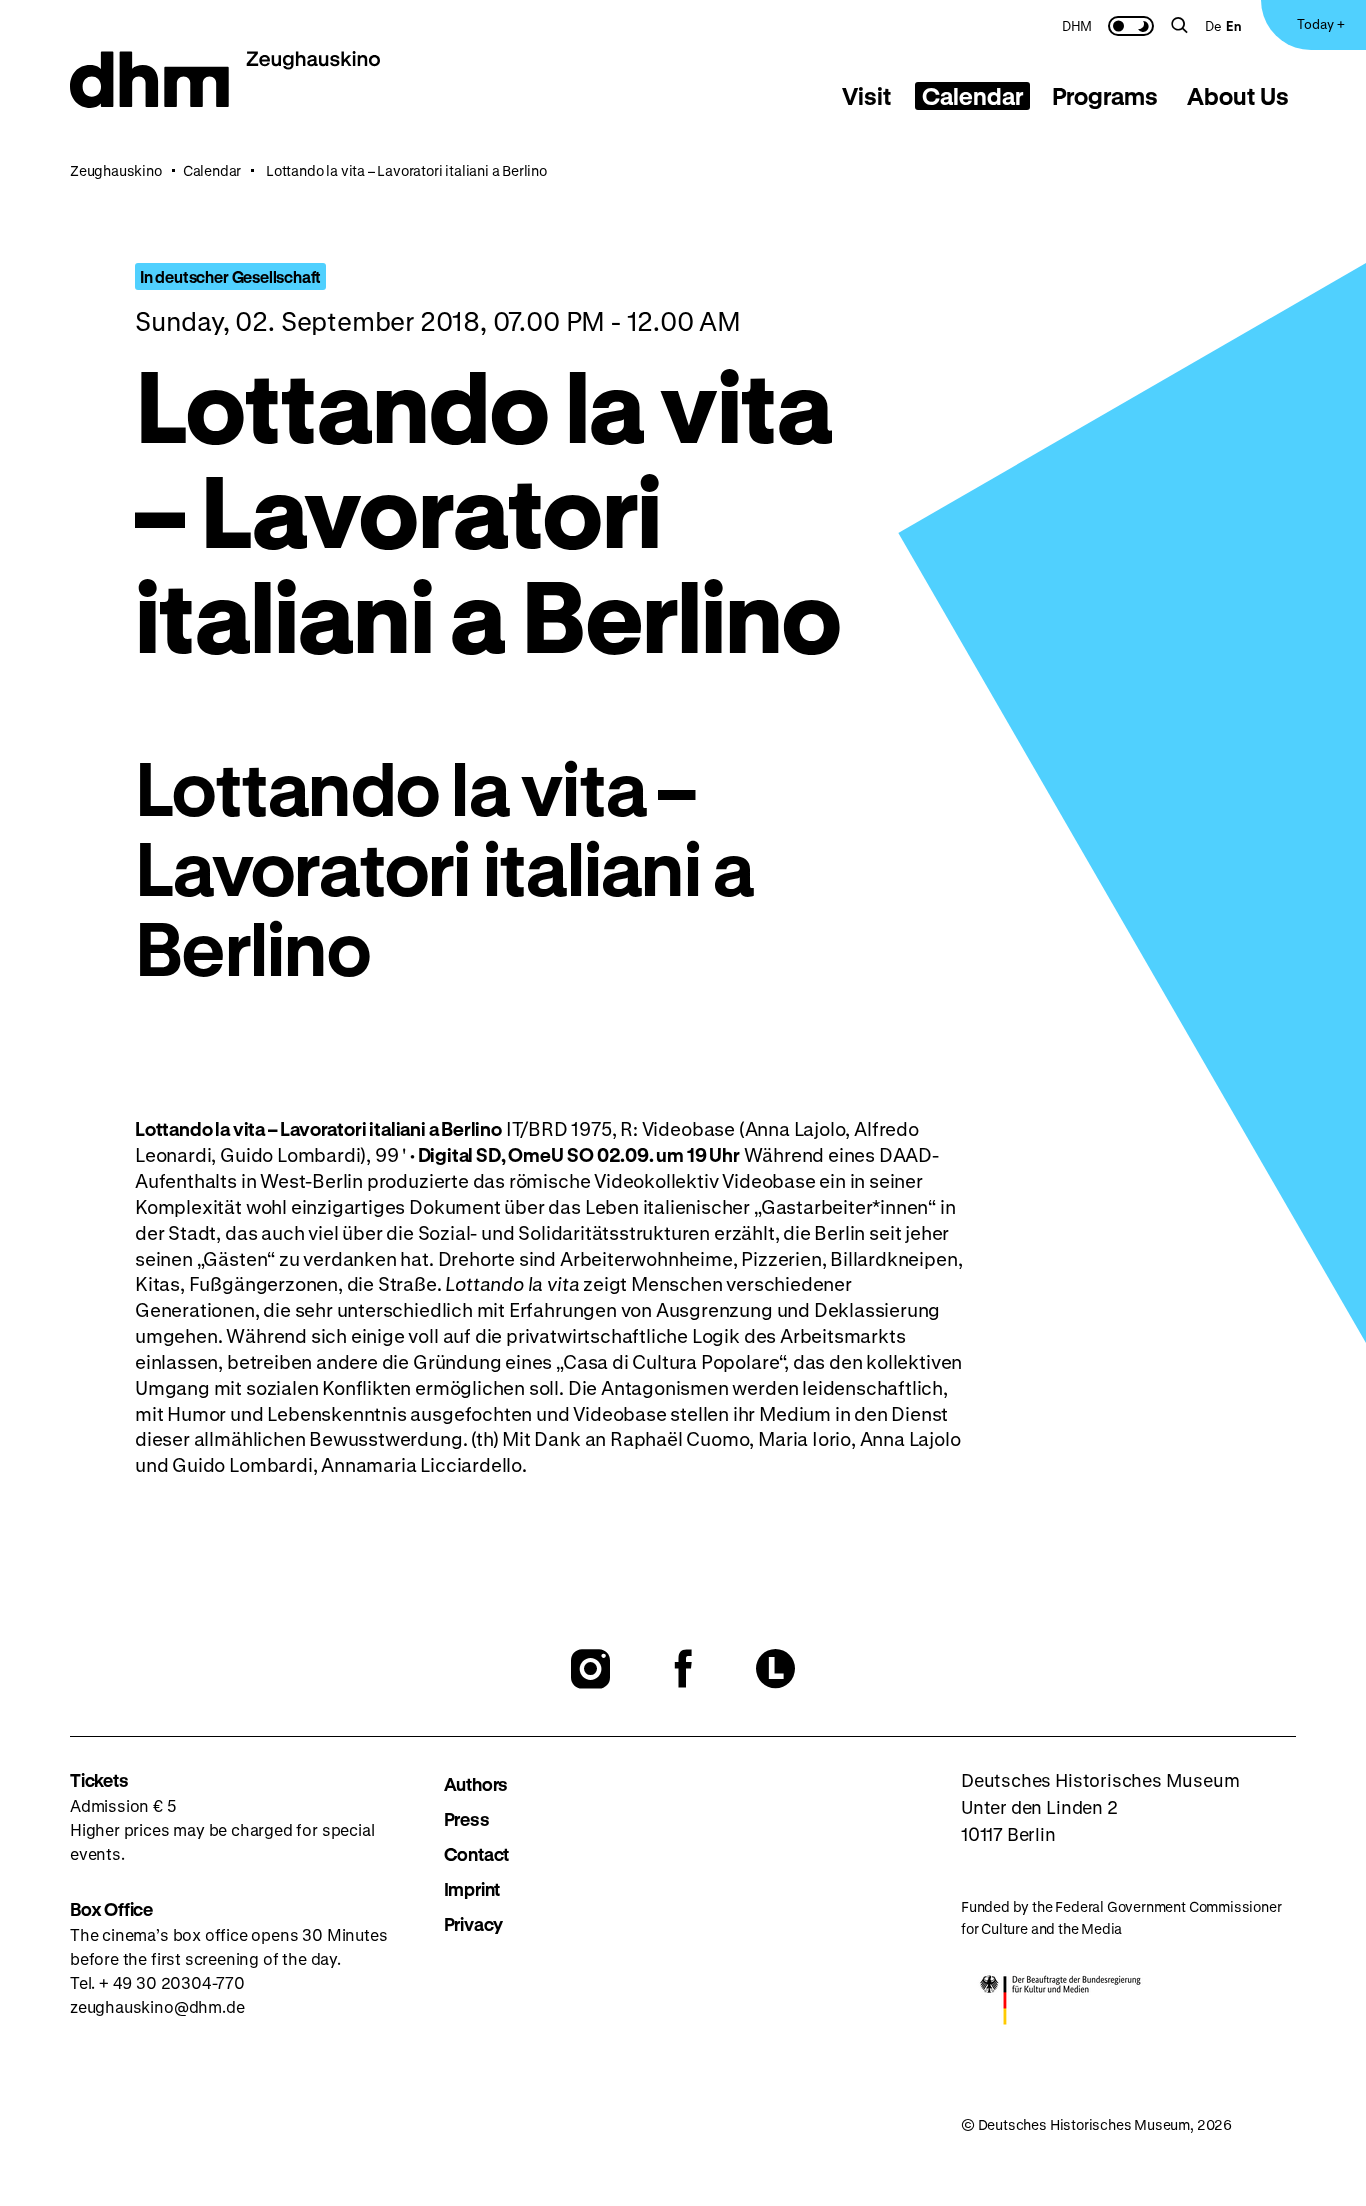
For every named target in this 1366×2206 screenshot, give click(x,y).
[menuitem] (1077, 25)
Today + (1321, 23)
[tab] (867, 96)
